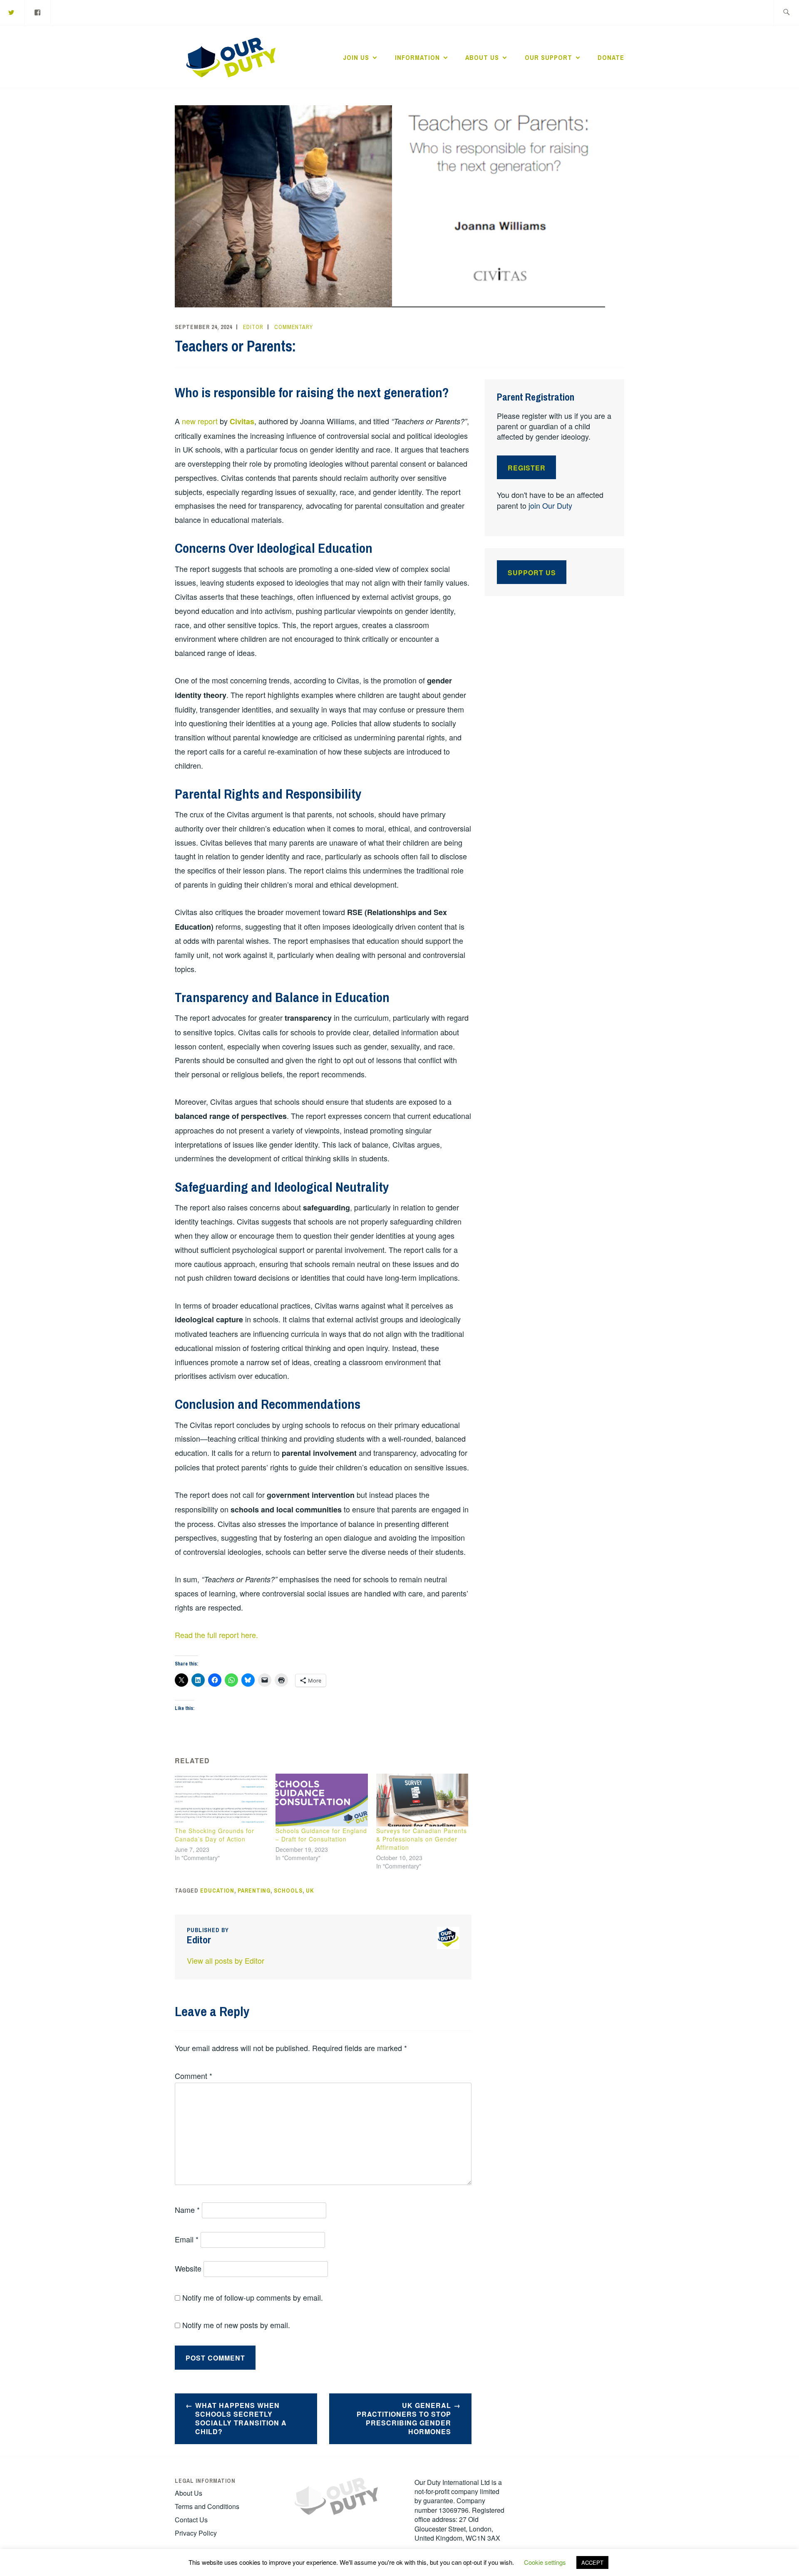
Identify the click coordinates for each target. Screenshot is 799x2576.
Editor (253, 327)
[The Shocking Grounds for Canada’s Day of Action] (221, 1800)
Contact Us (191, 2520)
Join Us (356, 57)
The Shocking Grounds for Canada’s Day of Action (215, 1835)
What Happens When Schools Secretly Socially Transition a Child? (241, 2418)
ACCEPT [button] (592, 2562)
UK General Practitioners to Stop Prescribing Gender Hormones (404, 2418)
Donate (611, 57)
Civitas (242, 421)
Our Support (548, 57)
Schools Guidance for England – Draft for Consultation (321, 1835)
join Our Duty (550, 505)
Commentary (294, 327)
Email (187, 2239)
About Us (482, 57)
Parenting (254, 1891)
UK (310, 1891)
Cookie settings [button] (545, 2562)
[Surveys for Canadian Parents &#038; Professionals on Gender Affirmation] (422, 1800)
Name (187, 2210)
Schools (288, 1891)
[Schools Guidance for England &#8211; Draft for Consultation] (322, 1800)
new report (200, 421)
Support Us (532, 573)
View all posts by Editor (226, 1960)
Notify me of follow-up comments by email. (253, 2297)
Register (527, 468)
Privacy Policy (196, 2533)
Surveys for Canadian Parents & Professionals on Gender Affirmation (422, 1839)
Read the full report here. (216, 1635)
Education (217, 1891)
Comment (194, 2076)
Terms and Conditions (207, 2506)
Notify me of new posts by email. (236, 2325)
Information (417, 57)
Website (188, 2268)
